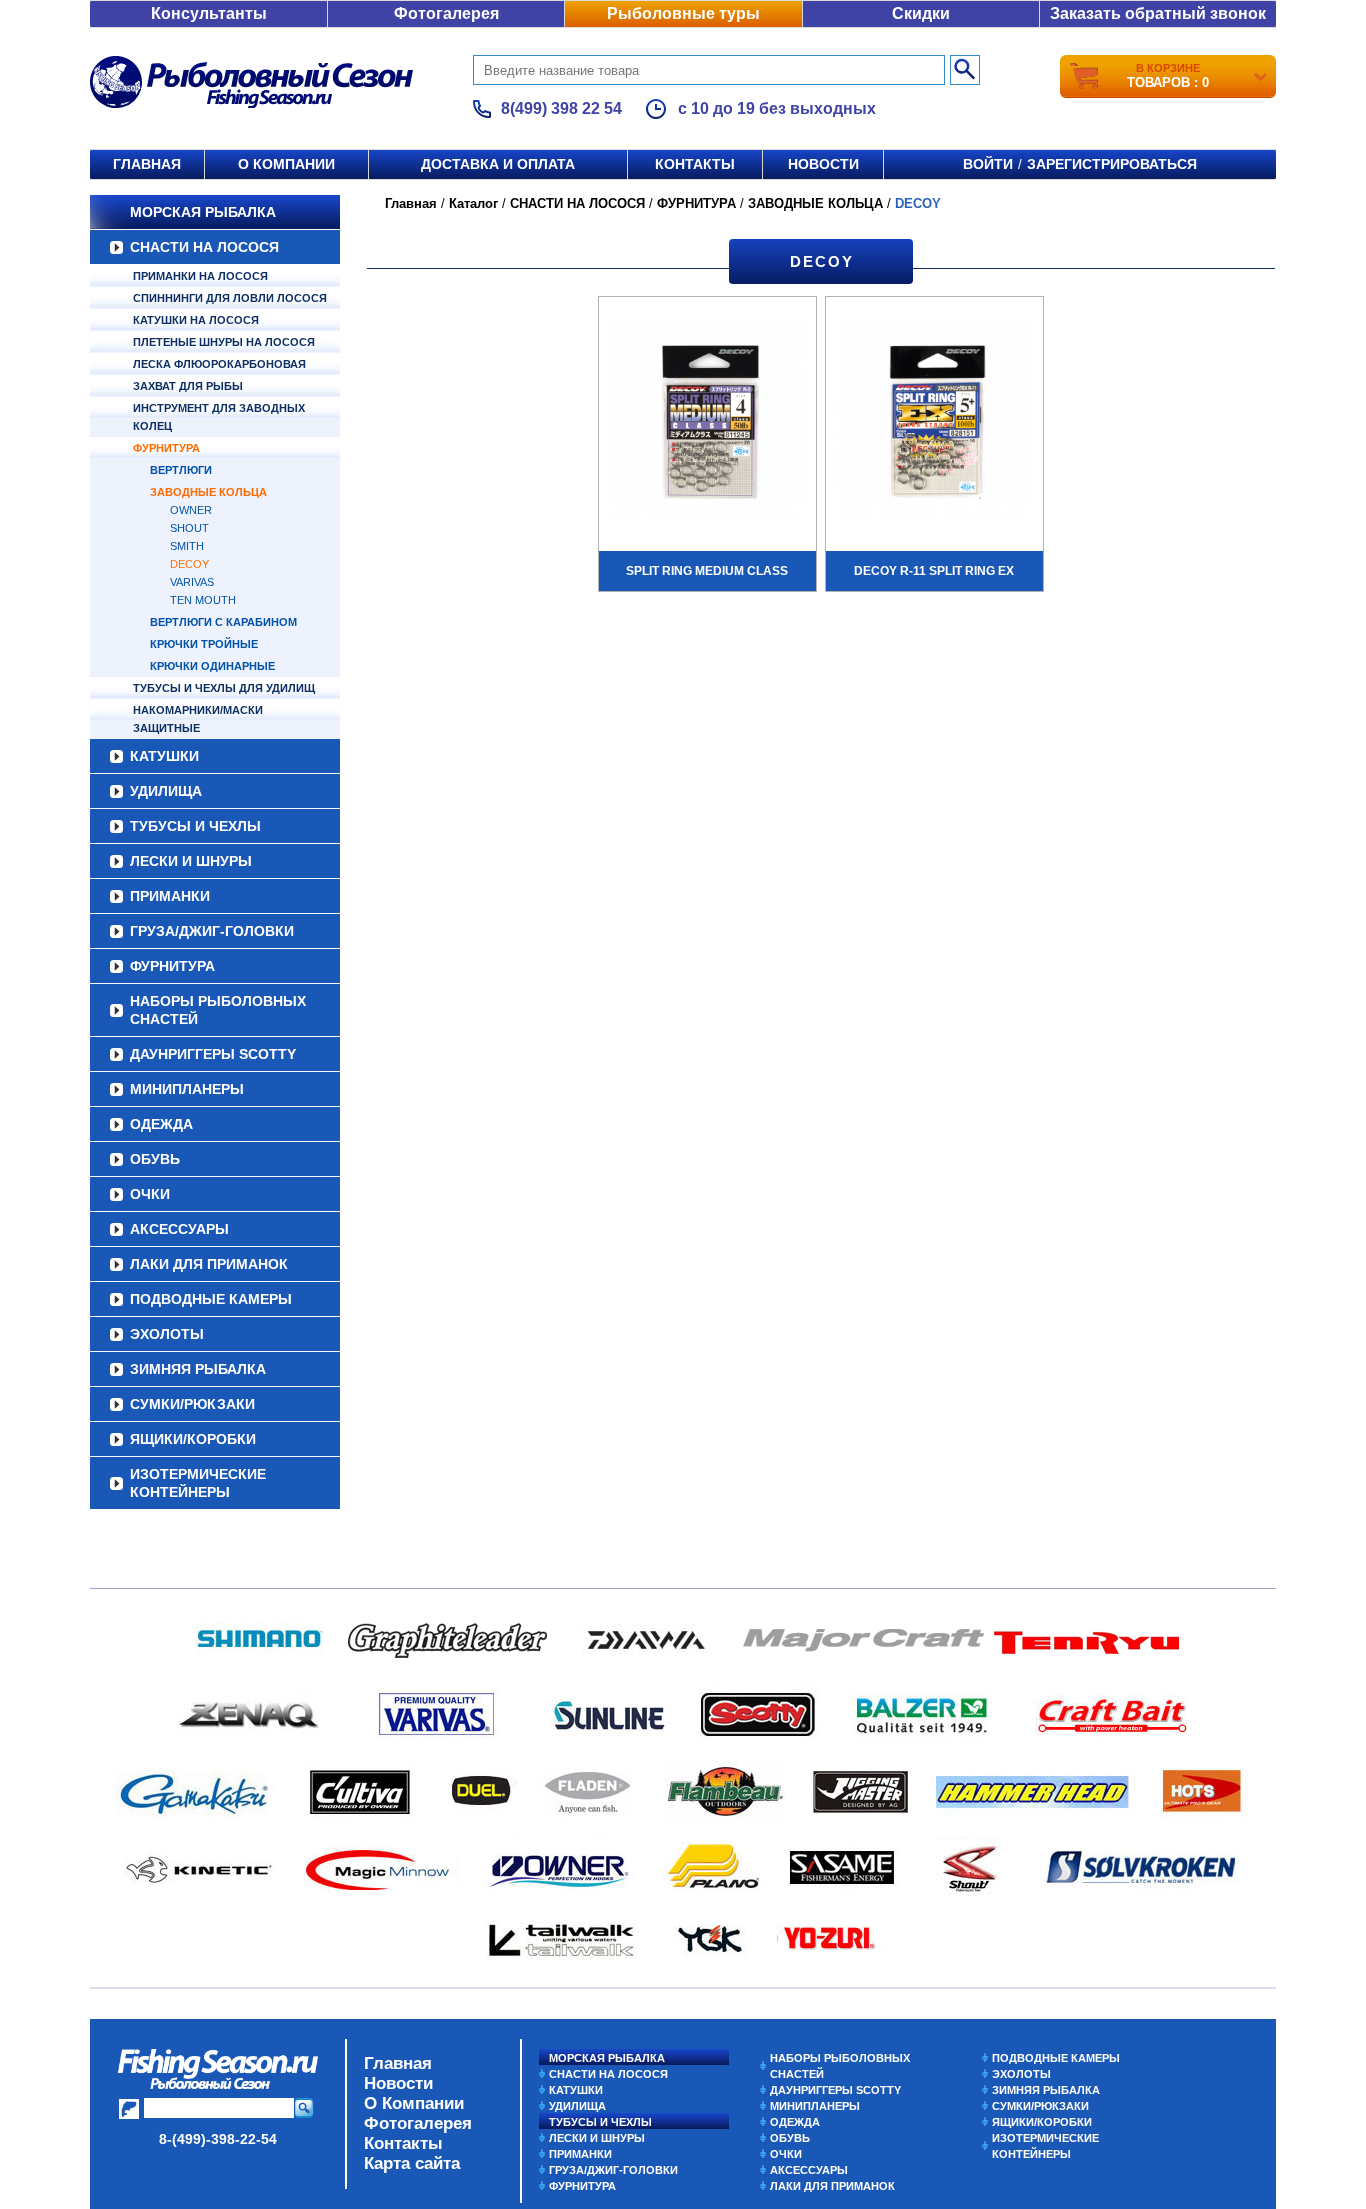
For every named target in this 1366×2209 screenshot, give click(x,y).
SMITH (187, 546)
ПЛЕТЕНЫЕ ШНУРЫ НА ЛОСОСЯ (224, 342)
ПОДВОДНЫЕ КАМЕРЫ (211, 1299)
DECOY (189, 564)
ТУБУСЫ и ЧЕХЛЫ (195, 826)
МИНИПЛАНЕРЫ (187, 1089)
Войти (988, 164)
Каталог (473, 203)
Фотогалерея (446, 13)
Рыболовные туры (683, 13)
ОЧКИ (150, 1194)
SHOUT (189, 528)
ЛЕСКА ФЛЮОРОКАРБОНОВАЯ (219, 364)
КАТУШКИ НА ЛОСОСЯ (196, 320)
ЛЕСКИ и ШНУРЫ (191, 861)
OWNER (191, 510)
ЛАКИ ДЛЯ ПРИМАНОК (209, 1264)
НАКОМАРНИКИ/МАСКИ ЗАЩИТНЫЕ (198, 719)
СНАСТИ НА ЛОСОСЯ (204, 247)
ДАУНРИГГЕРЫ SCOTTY (213, 1054)
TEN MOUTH (203, 600)
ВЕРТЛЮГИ (181, 470)
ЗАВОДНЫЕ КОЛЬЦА (208, 492)
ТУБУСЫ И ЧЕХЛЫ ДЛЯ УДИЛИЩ (224, 688)
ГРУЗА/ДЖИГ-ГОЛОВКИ (212, 931)
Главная (147, 164)
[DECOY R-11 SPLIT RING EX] (934, 422)
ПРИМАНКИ (170, 896)
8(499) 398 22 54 (561, 108)
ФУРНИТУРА (166, 448)
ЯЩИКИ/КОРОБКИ (193, 1439)
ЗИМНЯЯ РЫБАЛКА (198, 1369)
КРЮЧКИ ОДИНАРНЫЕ (212, 666)
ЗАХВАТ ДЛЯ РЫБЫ (188, 386)
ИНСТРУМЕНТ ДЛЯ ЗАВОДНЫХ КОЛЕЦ (219, 417)
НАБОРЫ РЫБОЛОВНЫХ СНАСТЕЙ (218, 1010)
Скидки (921, 13)
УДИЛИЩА (166, 791)
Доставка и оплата (498, 164)
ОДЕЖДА (161, 1124)
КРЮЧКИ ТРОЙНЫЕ (204, 644)
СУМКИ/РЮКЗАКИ (192, 1404)
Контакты (695, 164)
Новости (823, 164)
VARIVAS (192, 582)
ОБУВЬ (155, 1159)
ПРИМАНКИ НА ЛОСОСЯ (200, 276)
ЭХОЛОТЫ (167, 1334)
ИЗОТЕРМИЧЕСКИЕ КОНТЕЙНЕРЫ (198, 1483)
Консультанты (209, 13)
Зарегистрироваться (1112, 164)
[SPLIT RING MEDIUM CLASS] (707, 422)
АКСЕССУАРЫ (179, 1229)
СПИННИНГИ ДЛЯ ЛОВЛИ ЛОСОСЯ (230, 298)
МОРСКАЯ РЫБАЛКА (203, 212)
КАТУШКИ (164, 756)
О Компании (414, 2103)
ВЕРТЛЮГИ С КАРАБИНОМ (223, 622)
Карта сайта (412, 2163)
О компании (286, 164)
